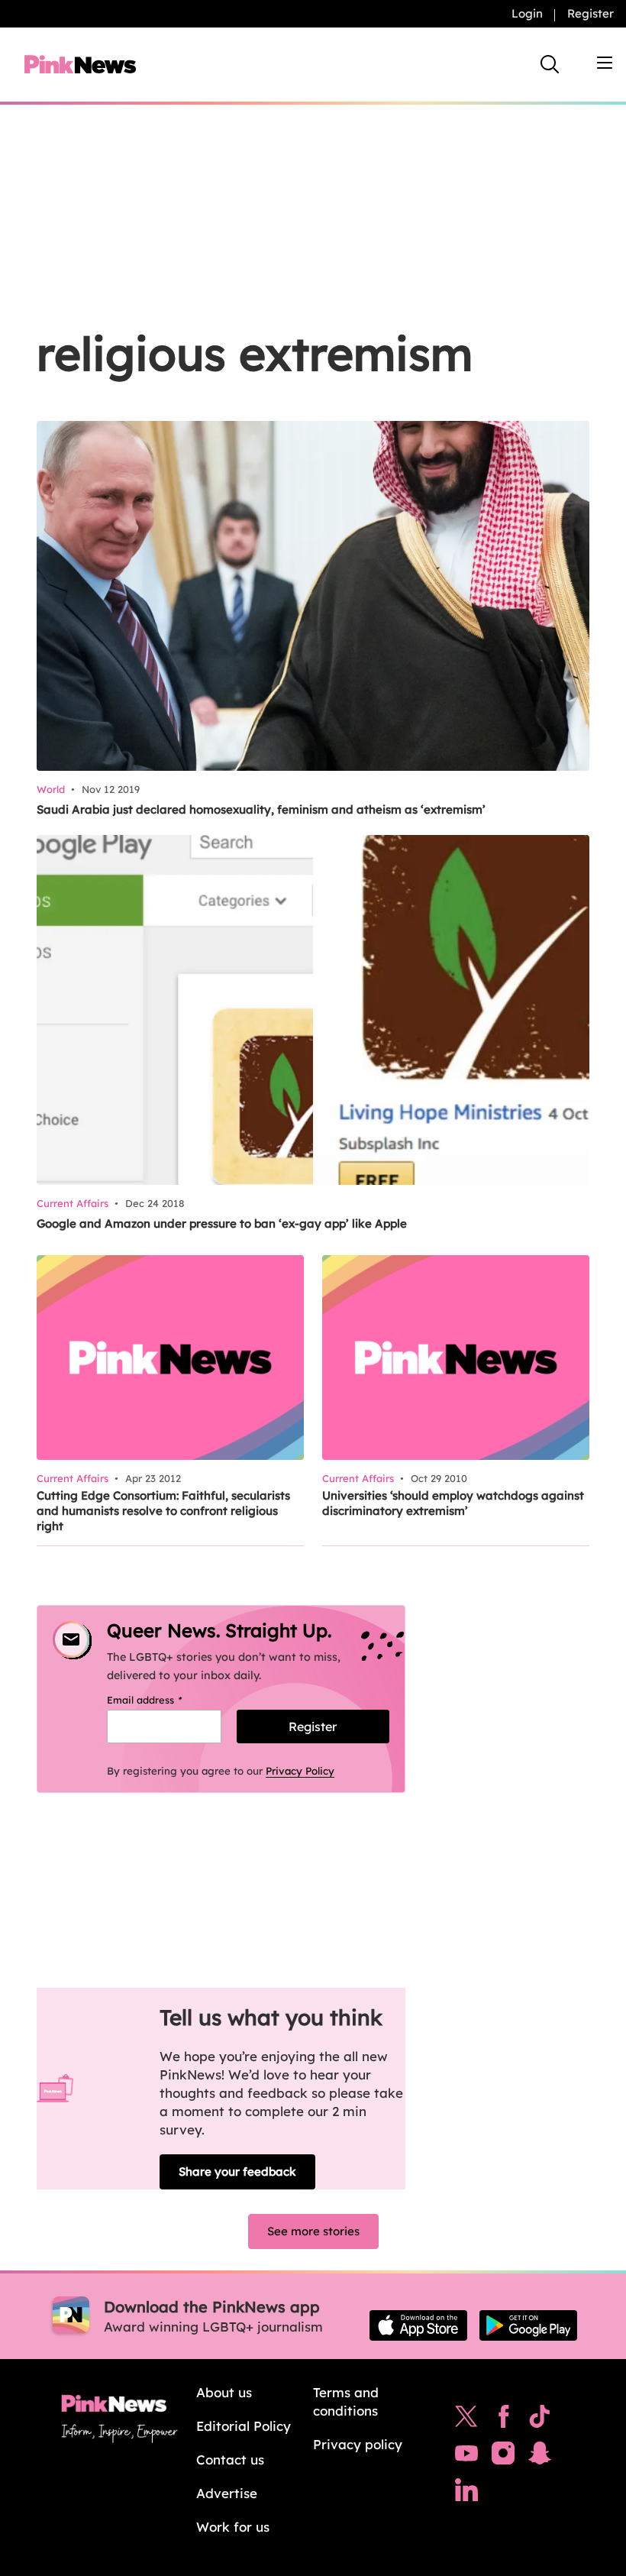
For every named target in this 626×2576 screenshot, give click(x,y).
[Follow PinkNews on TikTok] (540, 2420)
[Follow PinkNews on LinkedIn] (466, 2493)
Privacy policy (358, 2444)
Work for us (233, 2527)
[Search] (550, 64)
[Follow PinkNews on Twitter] (466, 2420)
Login (527, 13)
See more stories (313, 2231)
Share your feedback (237, 2171)
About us (224, 2392)
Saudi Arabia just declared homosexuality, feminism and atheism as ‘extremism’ (261, 809)
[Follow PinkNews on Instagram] (503, 2457)
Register (591, 13)
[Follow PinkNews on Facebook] (503, 2420)
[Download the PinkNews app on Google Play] (528, 2325)
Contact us (230, 2459)
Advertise (227, 2493)
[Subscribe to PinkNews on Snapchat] (540, 2457)
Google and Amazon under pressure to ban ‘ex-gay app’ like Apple (222, 1223)
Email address (164, 1700)
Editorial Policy (244, 2426)
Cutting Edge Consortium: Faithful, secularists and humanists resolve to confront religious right (163, 1511)
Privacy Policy (300, 1771)
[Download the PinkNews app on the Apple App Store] (418, 2325)
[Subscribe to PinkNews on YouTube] (466, 2457)
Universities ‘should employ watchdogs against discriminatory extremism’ (453, 1503)
